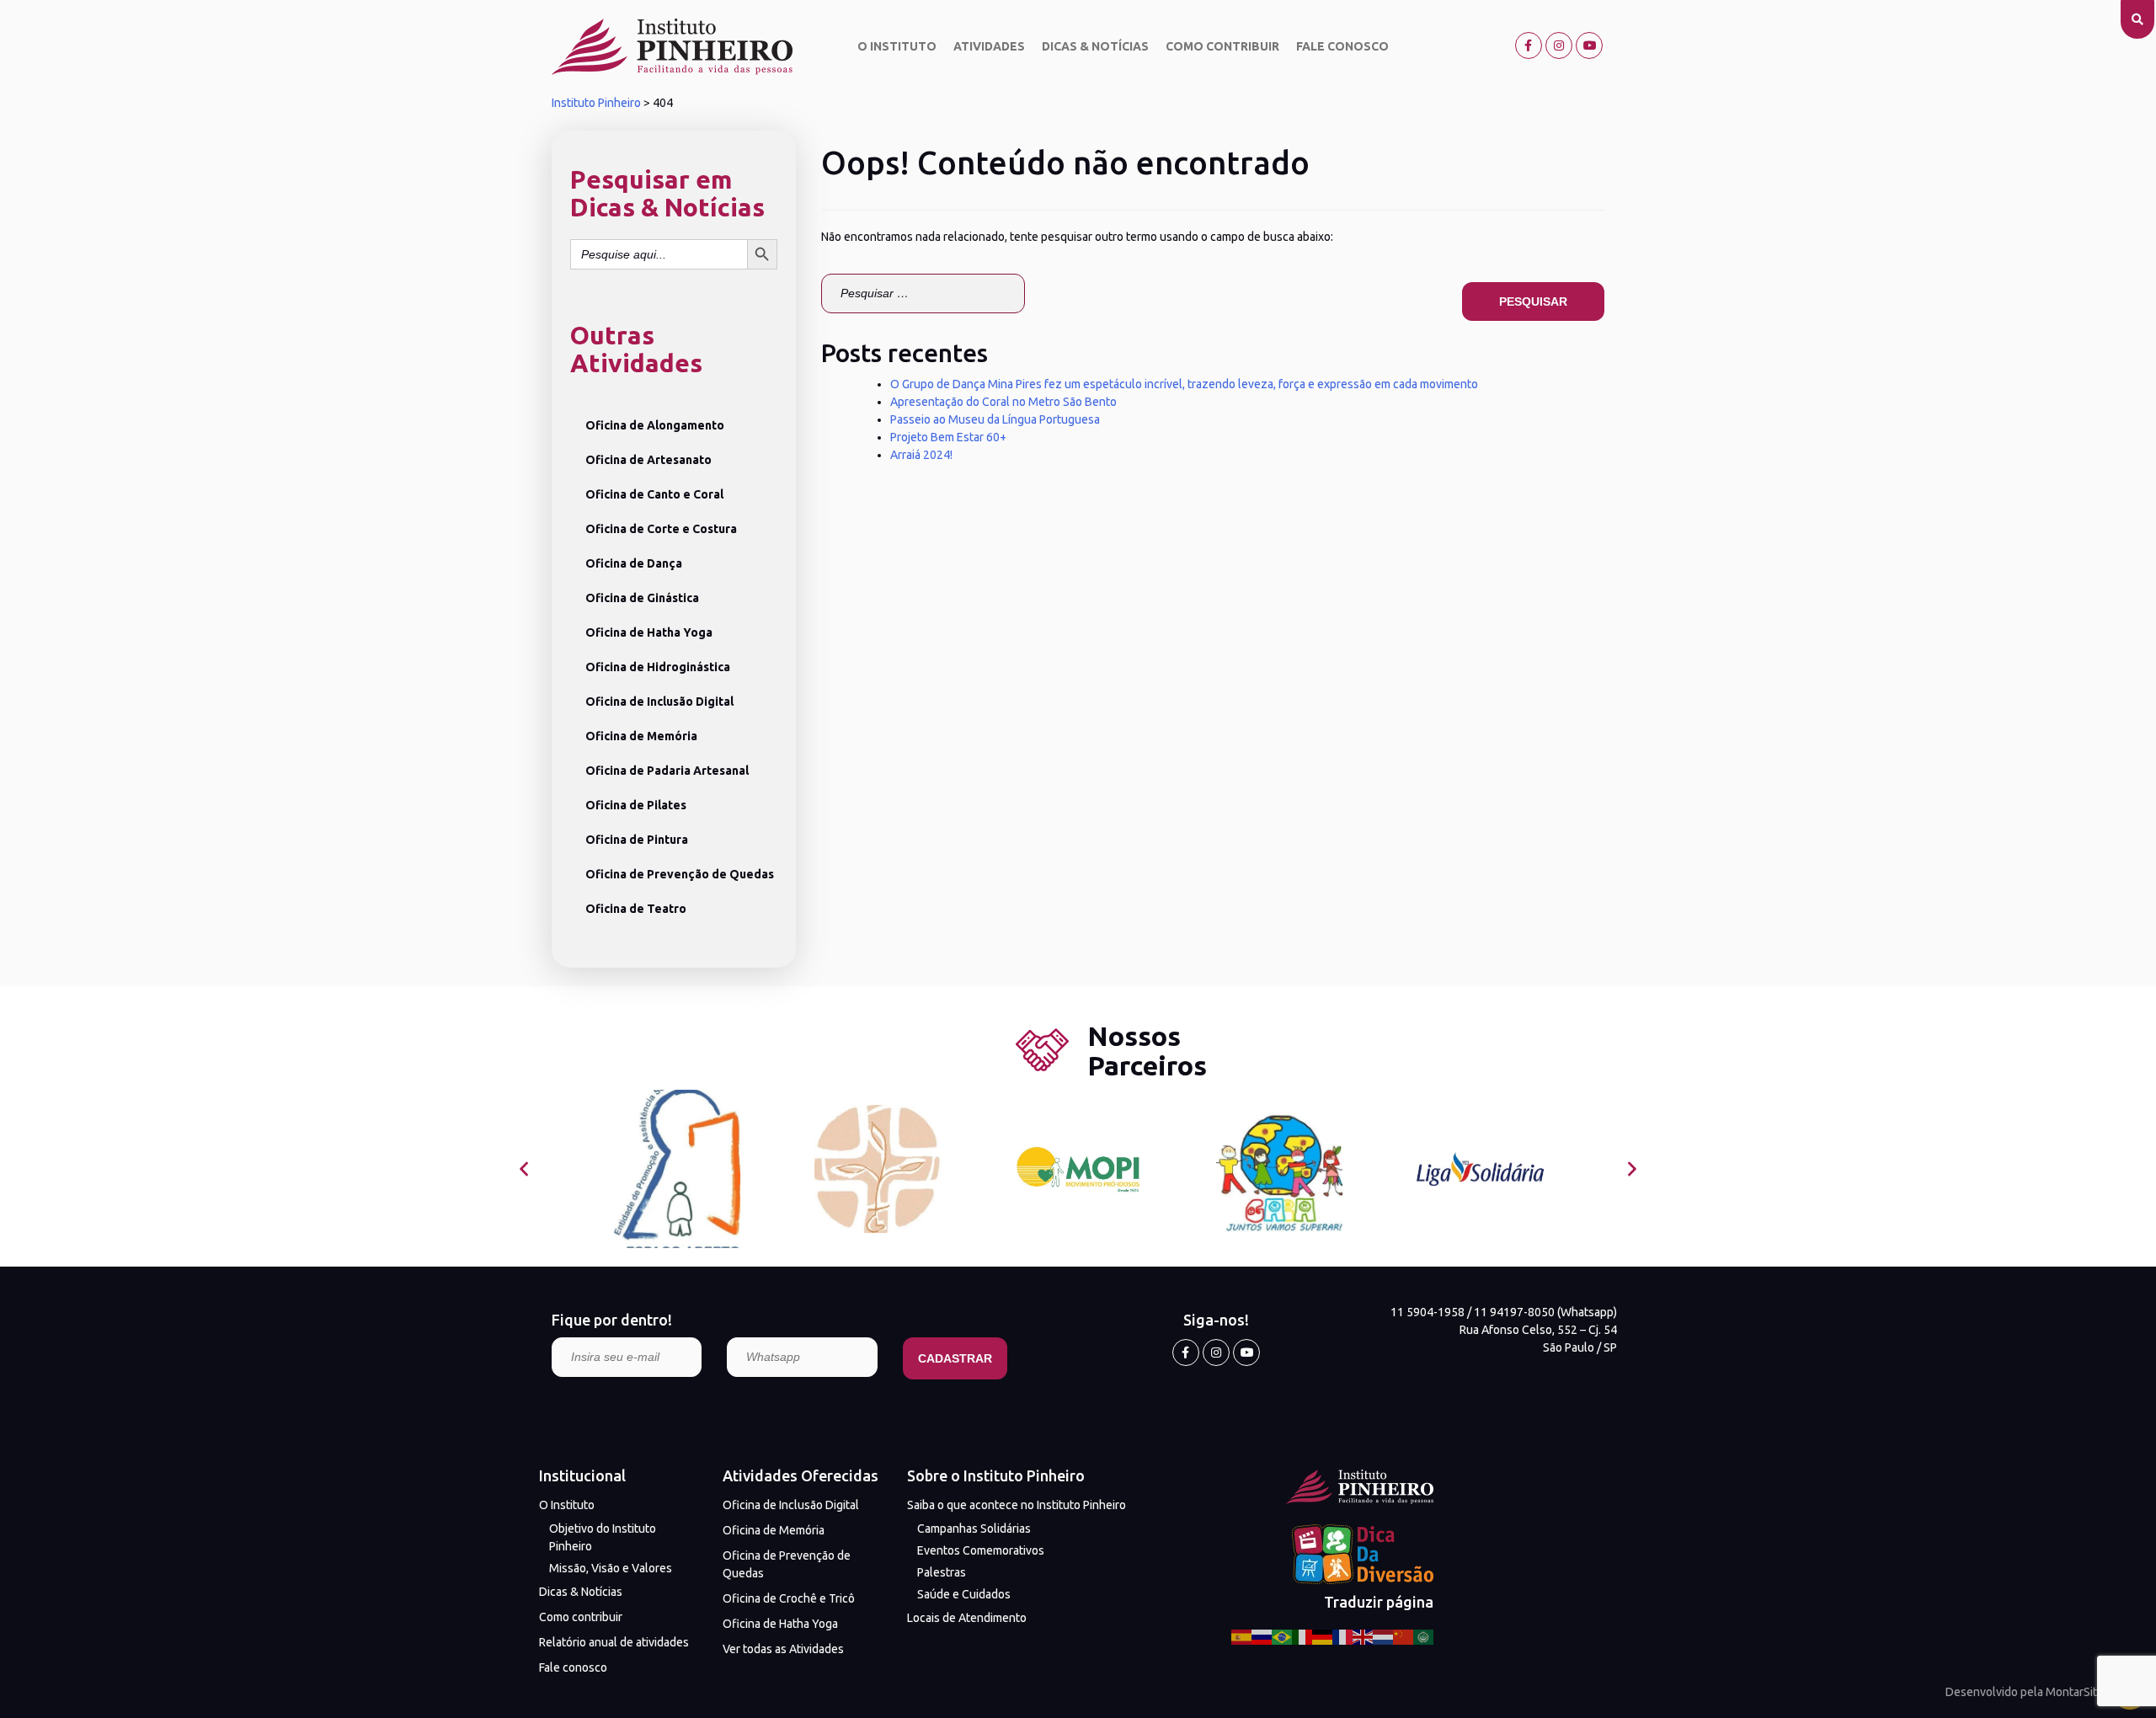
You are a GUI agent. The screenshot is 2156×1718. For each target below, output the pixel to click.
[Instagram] (1559, 45)
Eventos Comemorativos (981, 1550)
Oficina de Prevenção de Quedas (680, 874)
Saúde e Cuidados (964, 1594)
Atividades (989, 46)
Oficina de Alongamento (655, 425)
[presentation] (524, 1169)
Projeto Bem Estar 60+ (948, 437)
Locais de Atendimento (967, 1618)
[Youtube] (1589, 45)
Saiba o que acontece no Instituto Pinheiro (1017, 1505)
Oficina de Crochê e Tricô (789, 1598)
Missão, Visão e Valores (611, 1568)
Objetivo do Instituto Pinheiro (603, 1537)
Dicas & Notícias (1095, 46)
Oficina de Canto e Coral (654, 494)
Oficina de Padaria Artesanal (667, 771)
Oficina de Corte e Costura (661, 529)
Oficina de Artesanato (648, 460)
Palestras (942, 1572)
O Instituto (897, 46)
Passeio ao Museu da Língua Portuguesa (995, 419)
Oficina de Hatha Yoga (649, 632)
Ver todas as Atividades (783, 1649)
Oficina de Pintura (637, 840)
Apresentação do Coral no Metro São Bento (1003, 402)
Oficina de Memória (641, 736)
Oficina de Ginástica (642, 598)
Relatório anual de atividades (614, 1642)
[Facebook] (1529, 45)
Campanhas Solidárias (974, 1529)
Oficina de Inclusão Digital (659, 702)
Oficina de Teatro (636, 909)
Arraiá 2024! (921, 455)
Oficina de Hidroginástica (658, 667)
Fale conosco (1342, 46)
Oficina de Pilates (636, 805)
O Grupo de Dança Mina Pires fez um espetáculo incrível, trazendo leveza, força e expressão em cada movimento (1184, 384)
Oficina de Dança (634, 563)
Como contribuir (1222, 46)
